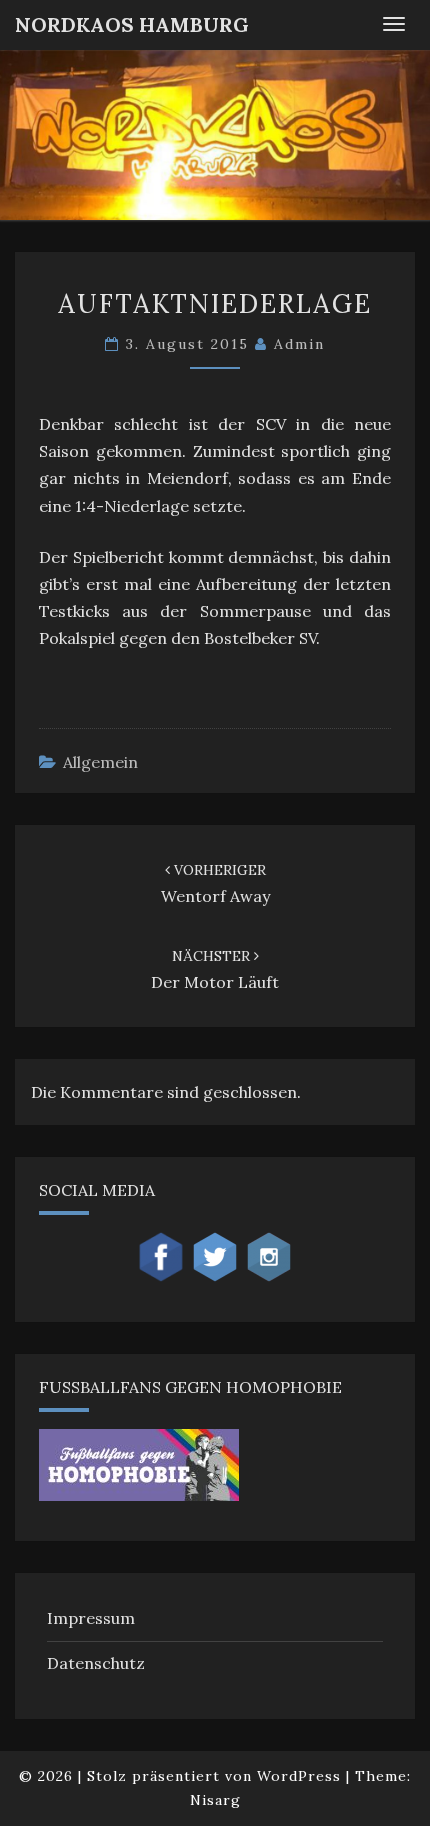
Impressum (91, 1618)
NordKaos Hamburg (132, 24)
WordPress (299, 1776)
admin (299, 344)
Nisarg (215, 1800)
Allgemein (100, 762)
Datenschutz (96, 1663)
